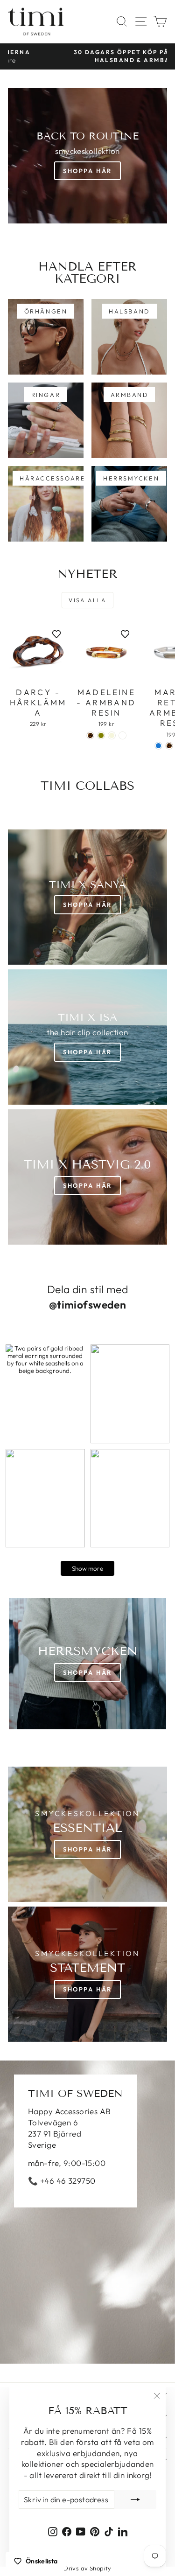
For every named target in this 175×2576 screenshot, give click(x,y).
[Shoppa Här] (87, 1037)
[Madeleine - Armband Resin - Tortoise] (90, 735)
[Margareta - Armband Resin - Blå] (158, 746)
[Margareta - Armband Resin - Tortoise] (169, 746)
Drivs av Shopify (87, 2568)
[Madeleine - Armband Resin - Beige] (112, 735)
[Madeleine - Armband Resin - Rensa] (122, 735)
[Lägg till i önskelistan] (56, 634)
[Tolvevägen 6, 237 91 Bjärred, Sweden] (87, 2212)
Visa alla (87, 600)
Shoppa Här (87, 171)
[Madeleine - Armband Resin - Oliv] (101, 735)
